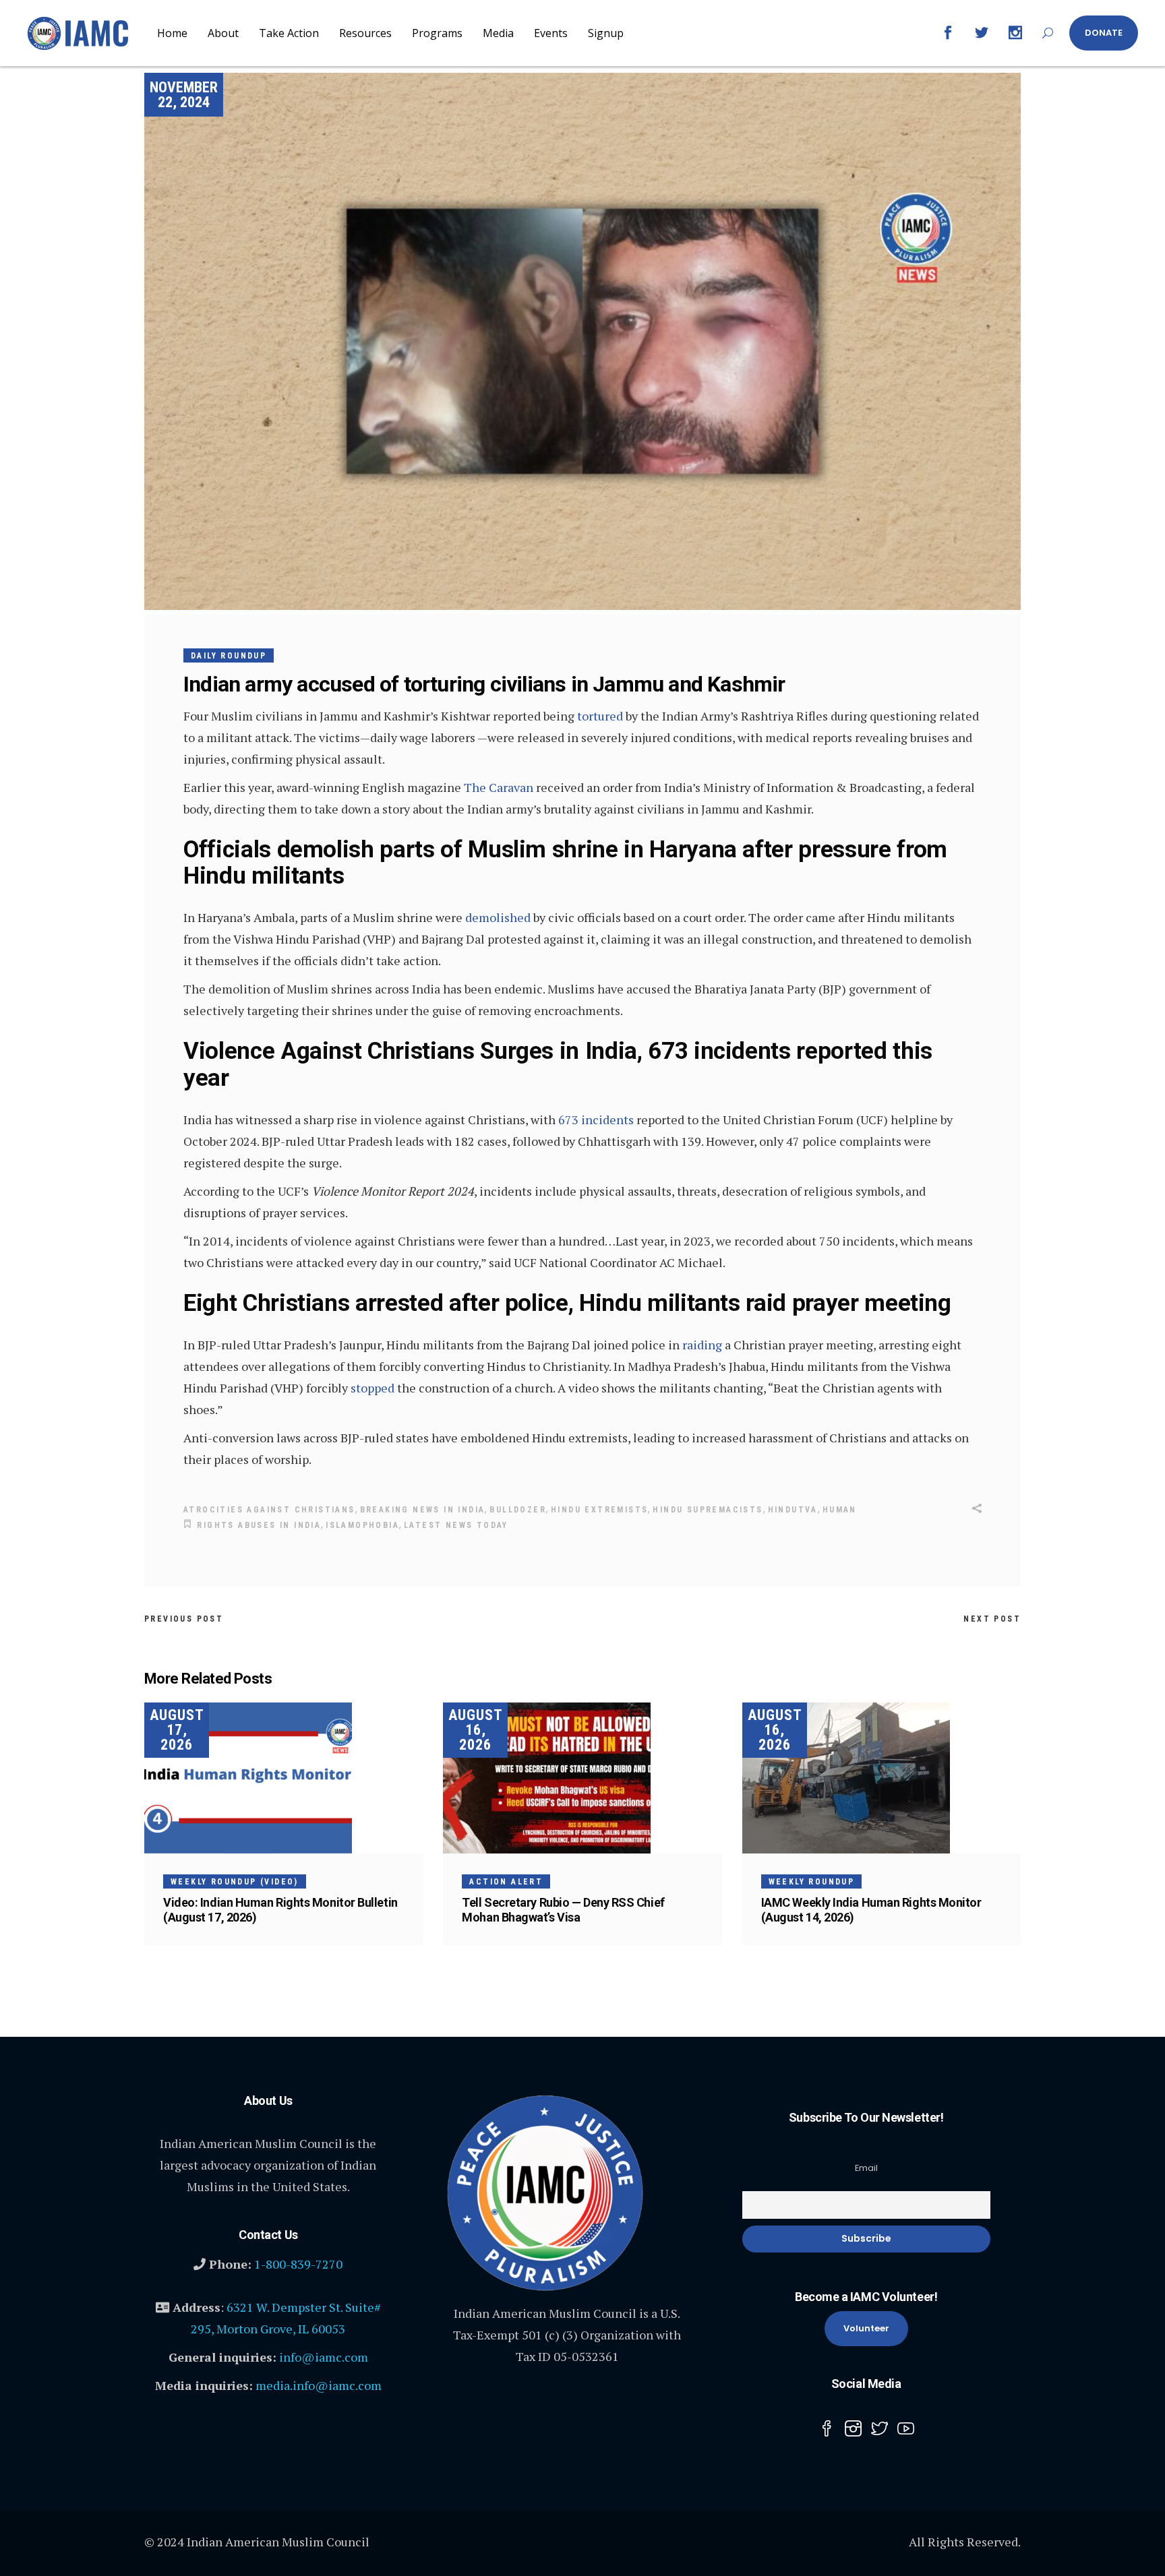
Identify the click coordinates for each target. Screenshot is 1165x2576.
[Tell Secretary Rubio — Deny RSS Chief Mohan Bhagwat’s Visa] (582, 1778)
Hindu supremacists (708, 1510)
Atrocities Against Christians (269, 1510)
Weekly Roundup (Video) (235, 1882)
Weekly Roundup (812, 1882)
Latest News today (456, 1525)
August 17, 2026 (177, 1730)
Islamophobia (362, 1525)
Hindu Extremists (599, 1510)
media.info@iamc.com (319, 2385)
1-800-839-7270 (298, 2264)
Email (866, 2168)
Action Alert (506, 1882)
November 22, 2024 (184, 95)
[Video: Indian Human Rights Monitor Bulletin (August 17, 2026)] (283, 1778)
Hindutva (793, 1510)
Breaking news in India (423, 1510)
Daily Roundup (229, 656)
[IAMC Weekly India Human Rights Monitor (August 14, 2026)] (882, 1778)
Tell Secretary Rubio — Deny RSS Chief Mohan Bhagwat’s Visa (563, 1910)
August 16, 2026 (476, 1730)
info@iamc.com (324, 2357)
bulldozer (518, 1510)
